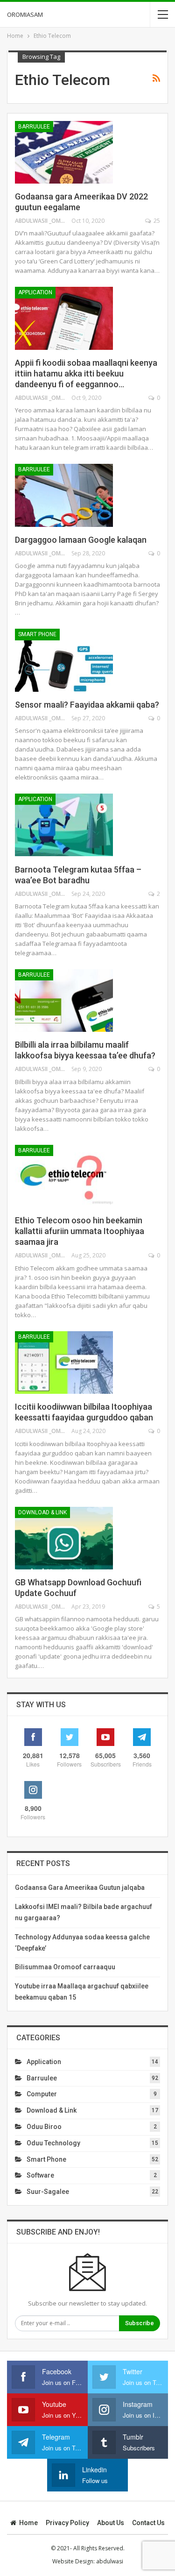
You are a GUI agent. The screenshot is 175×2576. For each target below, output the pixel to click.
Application (35, 292)
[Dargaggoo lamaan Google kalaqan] (64, 495)
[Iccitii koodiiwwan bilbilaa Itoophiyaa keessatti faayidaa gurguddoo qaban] (64, 1363)
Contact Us (148, 2523)
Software (40, 2175)
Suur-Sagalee (48, 2192)
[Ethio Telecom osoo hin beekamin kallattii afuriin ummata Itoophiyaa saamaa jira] (64, 1176)
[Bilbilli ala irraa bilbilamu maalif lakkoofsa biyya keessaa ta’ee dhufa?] (64, 1001)
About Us (111, 2523)
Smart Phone (37, 634)
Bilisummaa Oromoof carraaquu (65, 1967)
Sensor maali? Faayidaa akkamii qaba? (87, 705)
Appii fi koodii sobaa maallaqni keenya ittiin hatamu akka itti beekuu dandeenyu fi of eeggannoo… (86, 373)
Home (28, 2523)
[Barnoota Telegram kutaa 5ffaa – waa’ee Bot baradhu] (64, 825)
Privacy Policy (67, 2523)
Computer (42, 2094)
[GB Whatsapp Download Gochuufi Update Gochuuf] (64, 1538)
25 (156, 221)
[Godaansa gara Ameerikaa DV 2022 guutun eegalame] (64, 152)
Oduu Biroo (44, 2127)
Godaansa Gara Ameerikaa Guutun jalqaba (80, 1888)
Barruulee (34, 127)
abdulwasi (110, 2561)
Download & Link (42, 1512)
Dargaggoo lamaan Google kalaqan (81, 540)
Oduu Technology (53, 2143)
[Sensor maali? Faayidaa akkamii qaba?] (64, 660)
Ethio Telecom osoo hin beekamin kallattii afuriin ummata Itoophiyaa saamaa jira (80, 1231)
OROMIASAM (25, 14)
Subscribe (140, 2323)
